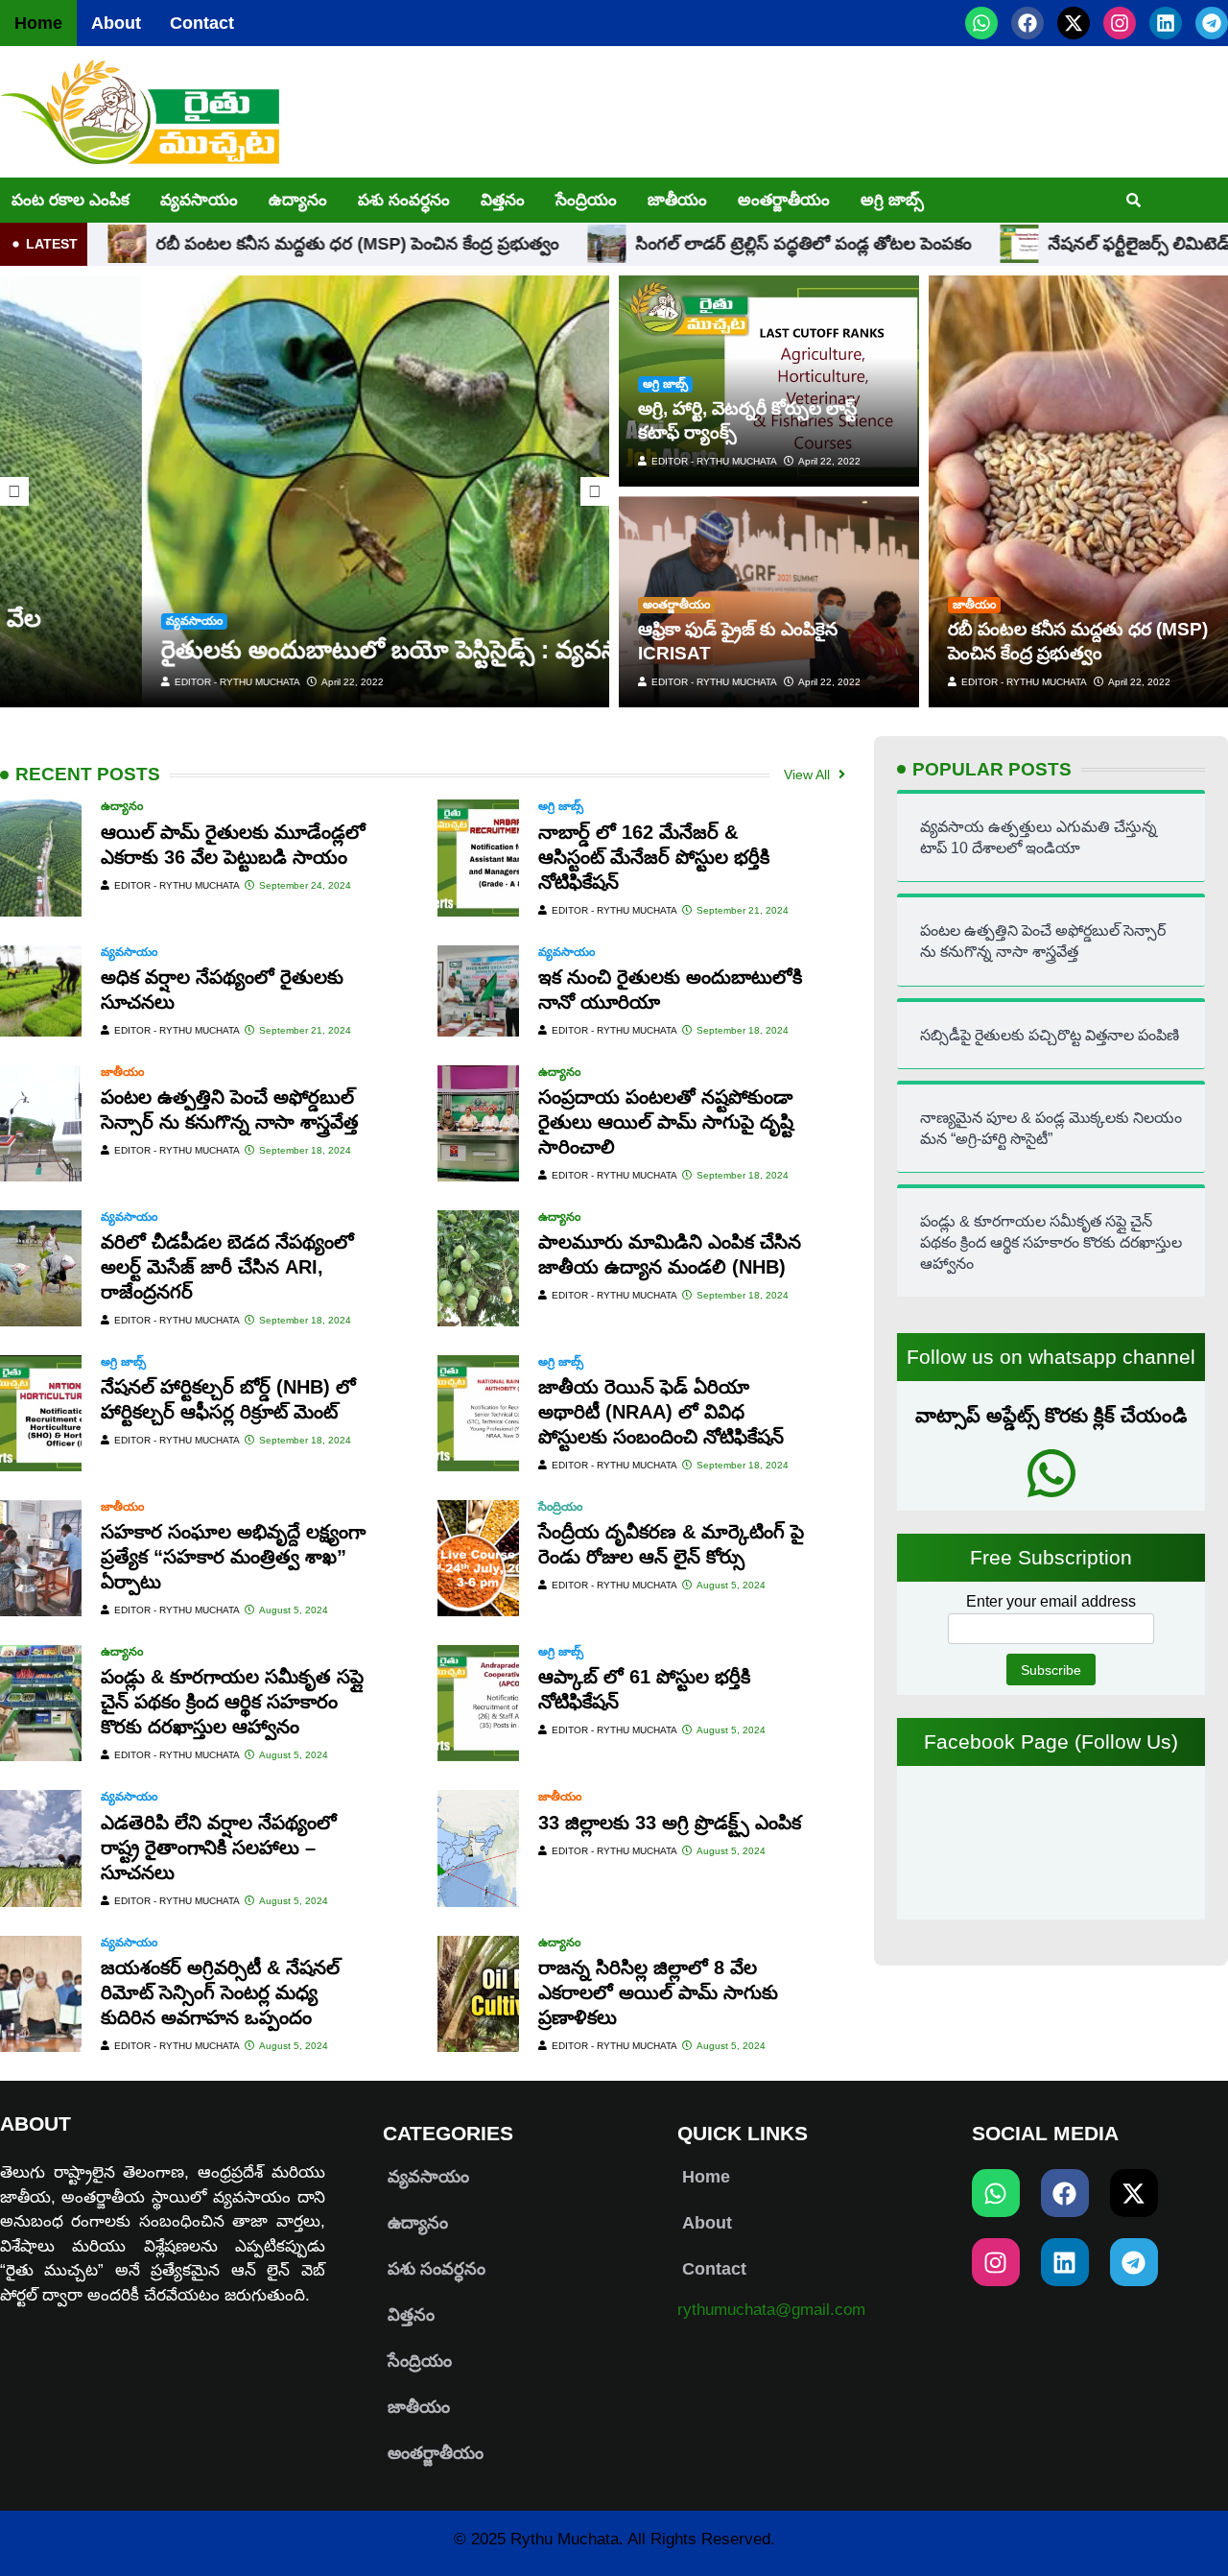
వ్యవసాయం (199, 200)
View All (809, 775)
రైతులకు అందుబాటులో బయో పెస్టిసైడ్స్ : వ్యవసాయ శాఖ (290, 650)
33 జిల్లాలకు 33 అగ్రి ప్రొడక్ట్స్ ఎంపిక (670, 1823)
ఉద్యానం (298, 200)
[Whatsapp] (981, 23)
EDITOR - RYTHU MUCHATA (95, 682)
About (116, 23)
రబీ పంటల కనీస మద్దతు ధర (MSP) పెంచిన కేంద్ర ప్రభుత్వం (244, 244)
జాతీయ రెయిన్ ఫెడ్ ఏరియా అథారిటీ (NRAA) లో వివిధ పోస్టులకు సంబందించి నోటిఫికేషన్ (661, 1412)
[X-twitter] (1074, 23)
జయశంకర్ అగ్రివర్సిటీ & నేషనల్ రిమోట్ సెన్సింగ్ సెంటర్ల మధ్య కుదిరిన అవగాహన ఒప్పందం (220, 1992)
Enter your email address (1051, 1601)
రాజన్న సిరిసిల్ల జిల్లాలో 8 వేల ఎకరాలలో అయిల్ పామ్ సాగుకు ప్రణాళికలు (658, 1992)
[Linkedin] (1166, 23)
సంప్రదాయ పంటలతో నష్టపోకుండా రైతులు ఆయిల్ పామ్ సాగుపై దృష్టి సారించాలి (666, 1122)
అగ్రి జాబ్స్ (892, 200)
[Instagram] (1120, 23)
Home (38, 23)
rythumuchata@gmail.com (771, 2310)
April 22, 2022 (211, 682)
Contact (202, 23)
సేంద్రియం (586, 200)
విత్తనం (503, 200)
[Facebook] (1027, 23)
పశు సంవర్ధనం (404, 200)
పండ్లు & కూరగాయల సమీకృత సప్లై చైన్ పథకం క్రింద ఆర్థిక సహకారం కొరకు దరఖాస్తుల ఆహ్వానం (232, 1702)
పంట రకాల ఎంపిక (71, 200)
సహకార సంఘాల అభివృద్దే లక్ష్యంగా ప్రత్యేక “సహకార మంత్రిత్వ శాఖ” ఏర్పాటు (233, 1557)
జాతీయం (677, 200)
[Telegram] (1212, 23)
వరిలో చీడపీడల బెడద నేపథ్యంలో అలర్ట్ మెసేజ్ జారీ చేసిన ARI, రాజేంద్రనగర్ (227, 1267)
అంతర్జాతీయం (784, 200)
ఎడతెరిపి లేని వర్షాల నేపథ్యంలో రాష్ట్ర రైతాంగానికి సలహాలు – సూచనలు (219, 1848)
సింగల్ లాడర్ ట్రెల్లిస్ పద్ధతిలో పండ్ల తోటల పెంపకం (690, 244)
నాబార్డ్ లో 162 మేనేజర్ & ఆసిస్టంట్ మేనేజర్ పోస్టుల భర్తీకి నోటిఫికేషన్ (654, 857)
